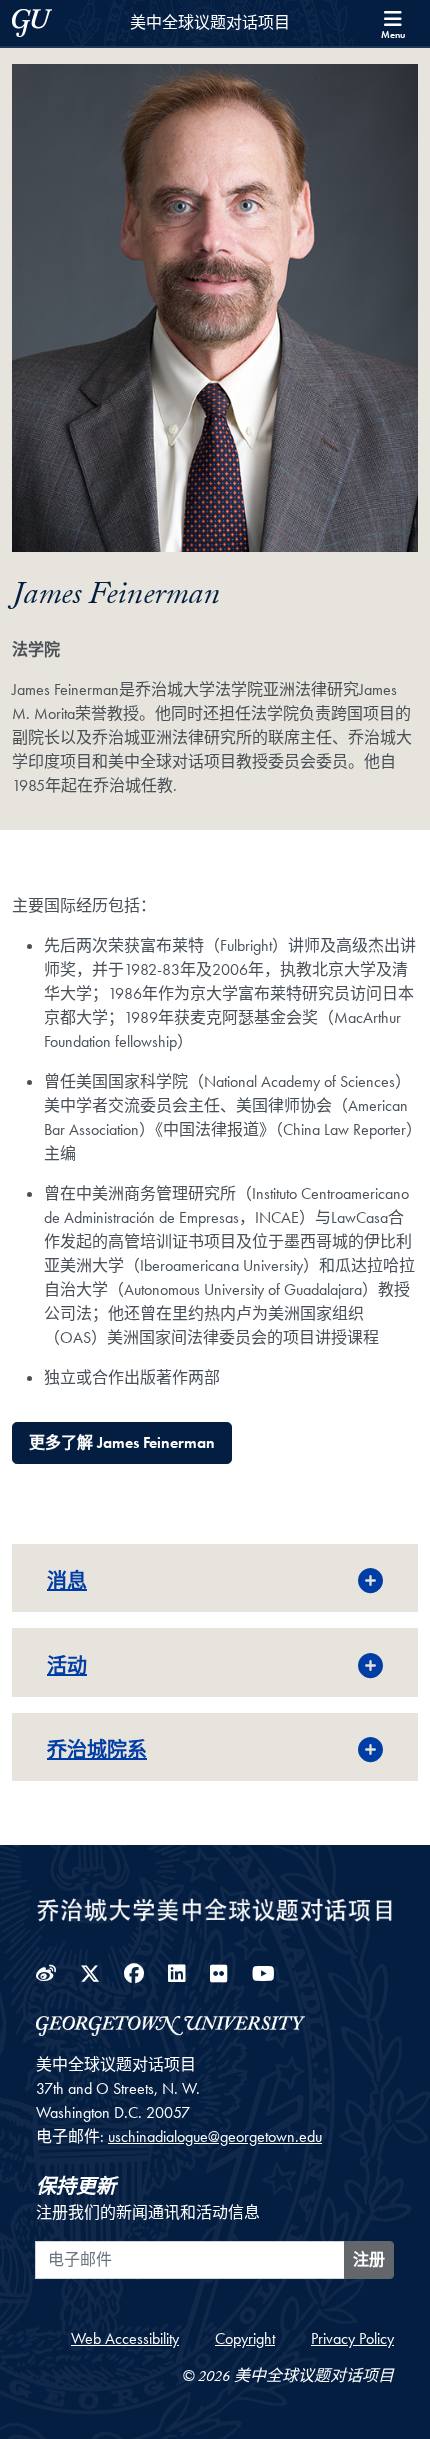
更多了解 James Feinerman (122, 1442)
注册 (369, 2259)
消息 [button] (67, 1581)
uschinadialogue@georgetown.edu (215, 2136)
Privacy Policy (352, 2338)
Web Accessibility (125, 2338)
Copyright (245, 2338)
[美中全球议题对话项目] (215, 1907)
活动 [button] (67, 1666)
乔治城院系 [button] (97, 1750)
